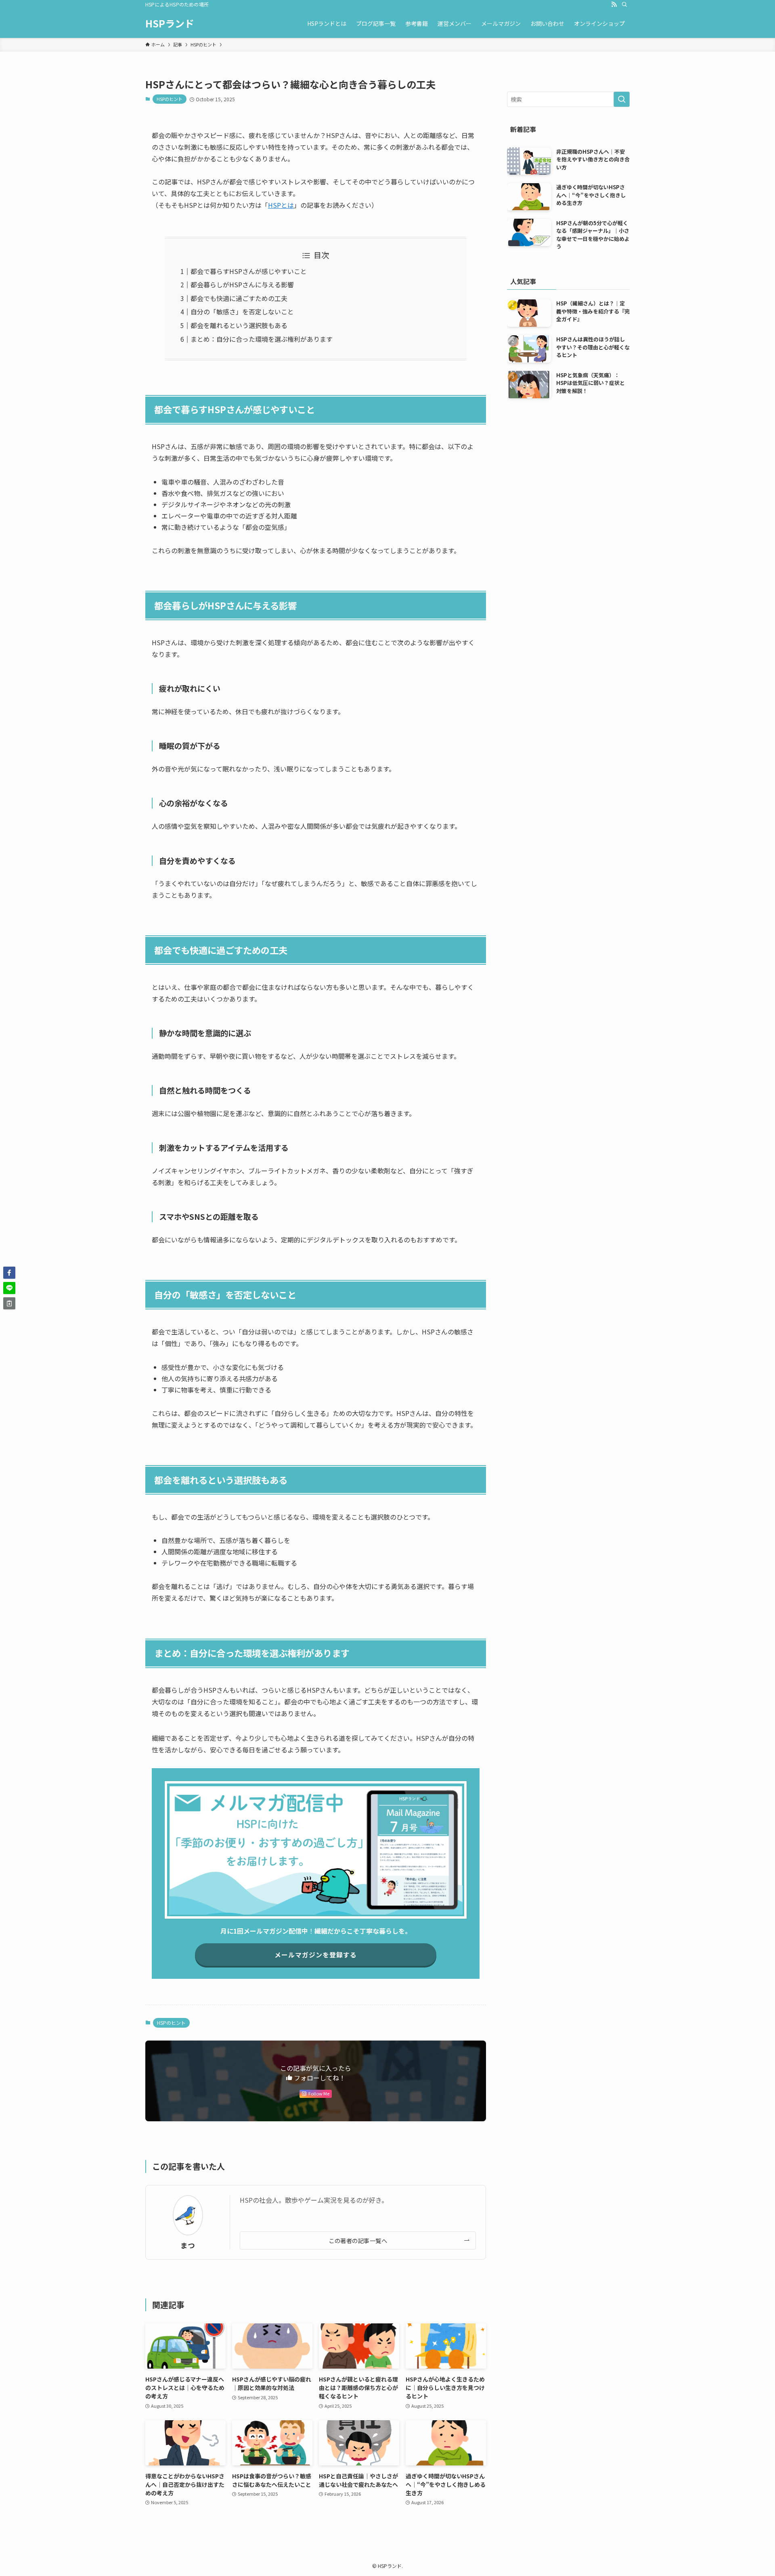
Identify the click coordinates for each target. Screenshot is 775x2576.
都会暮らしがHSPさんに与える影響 (242, 284)
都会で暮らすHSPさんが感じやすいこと (249, 271)
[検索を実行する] (622, 99)
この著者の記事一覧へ (358, 2240)
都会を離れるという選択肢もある (239, 325)
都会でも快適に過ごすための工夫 (239, 298)
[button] (9, 1273)
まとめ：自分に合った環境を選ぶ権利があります (262, 339)
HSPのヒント (170, 99)
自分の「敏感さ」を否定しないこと (242, 312)
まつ (188, 2245)
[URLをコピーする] (9, 1303)
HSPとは (281, 205)
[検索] (624, 4)
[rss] (614, 4)
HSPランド (170, 23)
